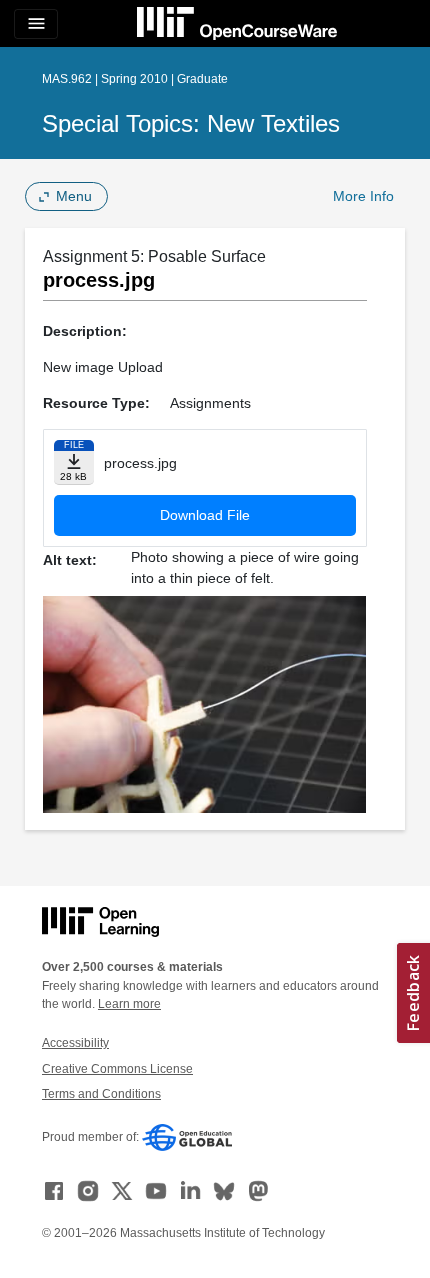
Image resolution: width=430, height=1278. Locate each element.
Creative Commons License (117, 1069)
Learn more (129, 1004)
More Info (363, 196)
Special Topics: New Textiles (191, 123)
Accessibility (75, 1043)
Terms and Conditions (101, 1094)
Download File (205, 515)
